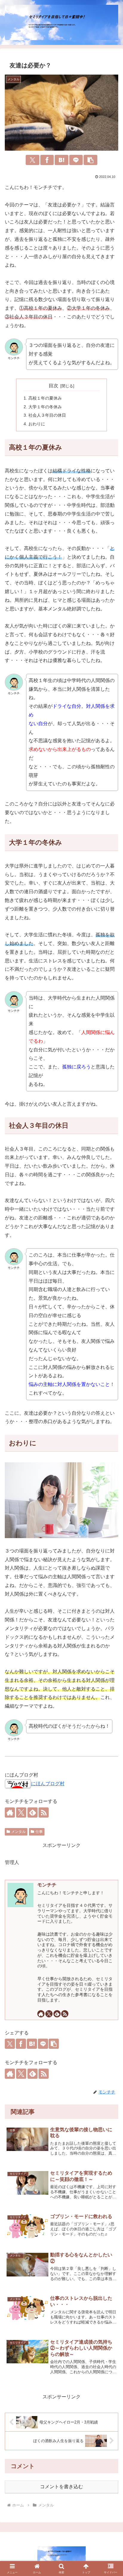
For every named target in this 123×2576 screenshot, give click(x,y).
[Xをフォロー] (49, 2014)
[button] (90, 160)
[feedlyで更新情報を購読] (57, 2014)
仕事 (39, 1832)
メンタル (19, 1832)
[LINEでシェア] (76, 160)
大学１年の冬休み (45, 407)
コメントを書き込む (61, 2487)
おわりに (37, 424)
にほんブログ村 (48, 1784)
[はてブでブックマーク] (61, 160)
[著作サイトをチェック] (41, 2014)
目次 (53, 386)
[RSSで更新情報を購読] (65, 2014)
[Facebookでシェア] (47, 160)
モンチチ (47, 1885)
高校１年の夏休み (45, 398)
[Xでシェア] (33, 160)
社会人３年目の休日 (47, 415)
